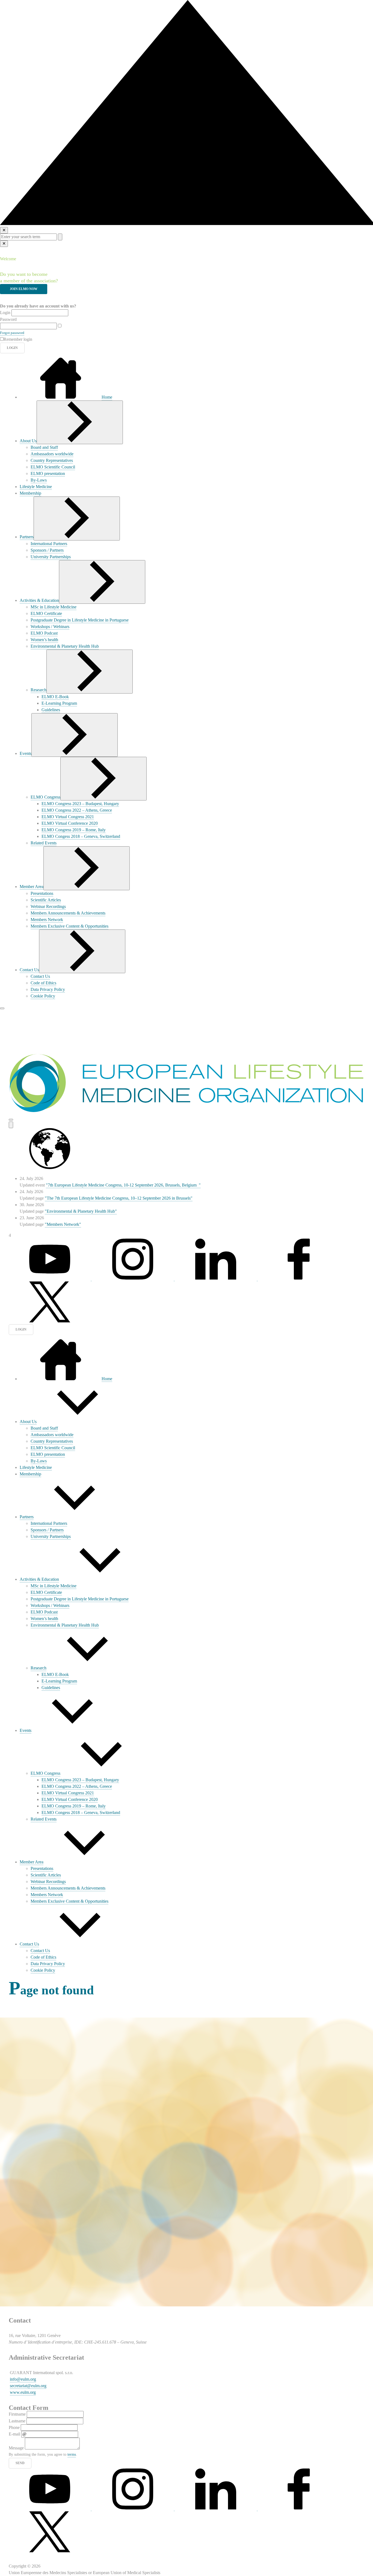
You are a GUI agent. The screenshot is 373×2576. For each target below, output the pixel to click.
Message (16, 2448)
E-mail (14, 2434)
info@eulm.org (23, 2379)
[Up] (187, 224)
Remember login (18, 339)
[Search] (11, 1125)
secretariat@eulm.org (28, 2386)
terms (72, 2454)
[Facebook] (299, 1278)
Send (20, 2463)
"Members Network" (63, 1224)
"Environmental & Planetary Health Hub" (81, 1211)
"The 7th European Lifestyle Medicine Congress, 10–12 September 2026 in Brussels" (119, 1198)
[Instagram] (133, 1278)
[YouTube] (50, 2508)
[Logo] (187, 1112)
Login (5, 313)
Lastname (17, 2421)
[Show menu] (80, 422)
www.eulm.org (23, 2392)
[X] (50, 1321)
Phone (14, 2427)
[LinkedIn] (216, 1278)
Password (8, 319)
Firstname (17, 2414)
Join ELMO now (24, 289)
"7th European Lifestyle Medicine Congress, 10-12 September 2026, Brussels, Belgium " (123, 1185)
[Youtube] (50, 1278)
